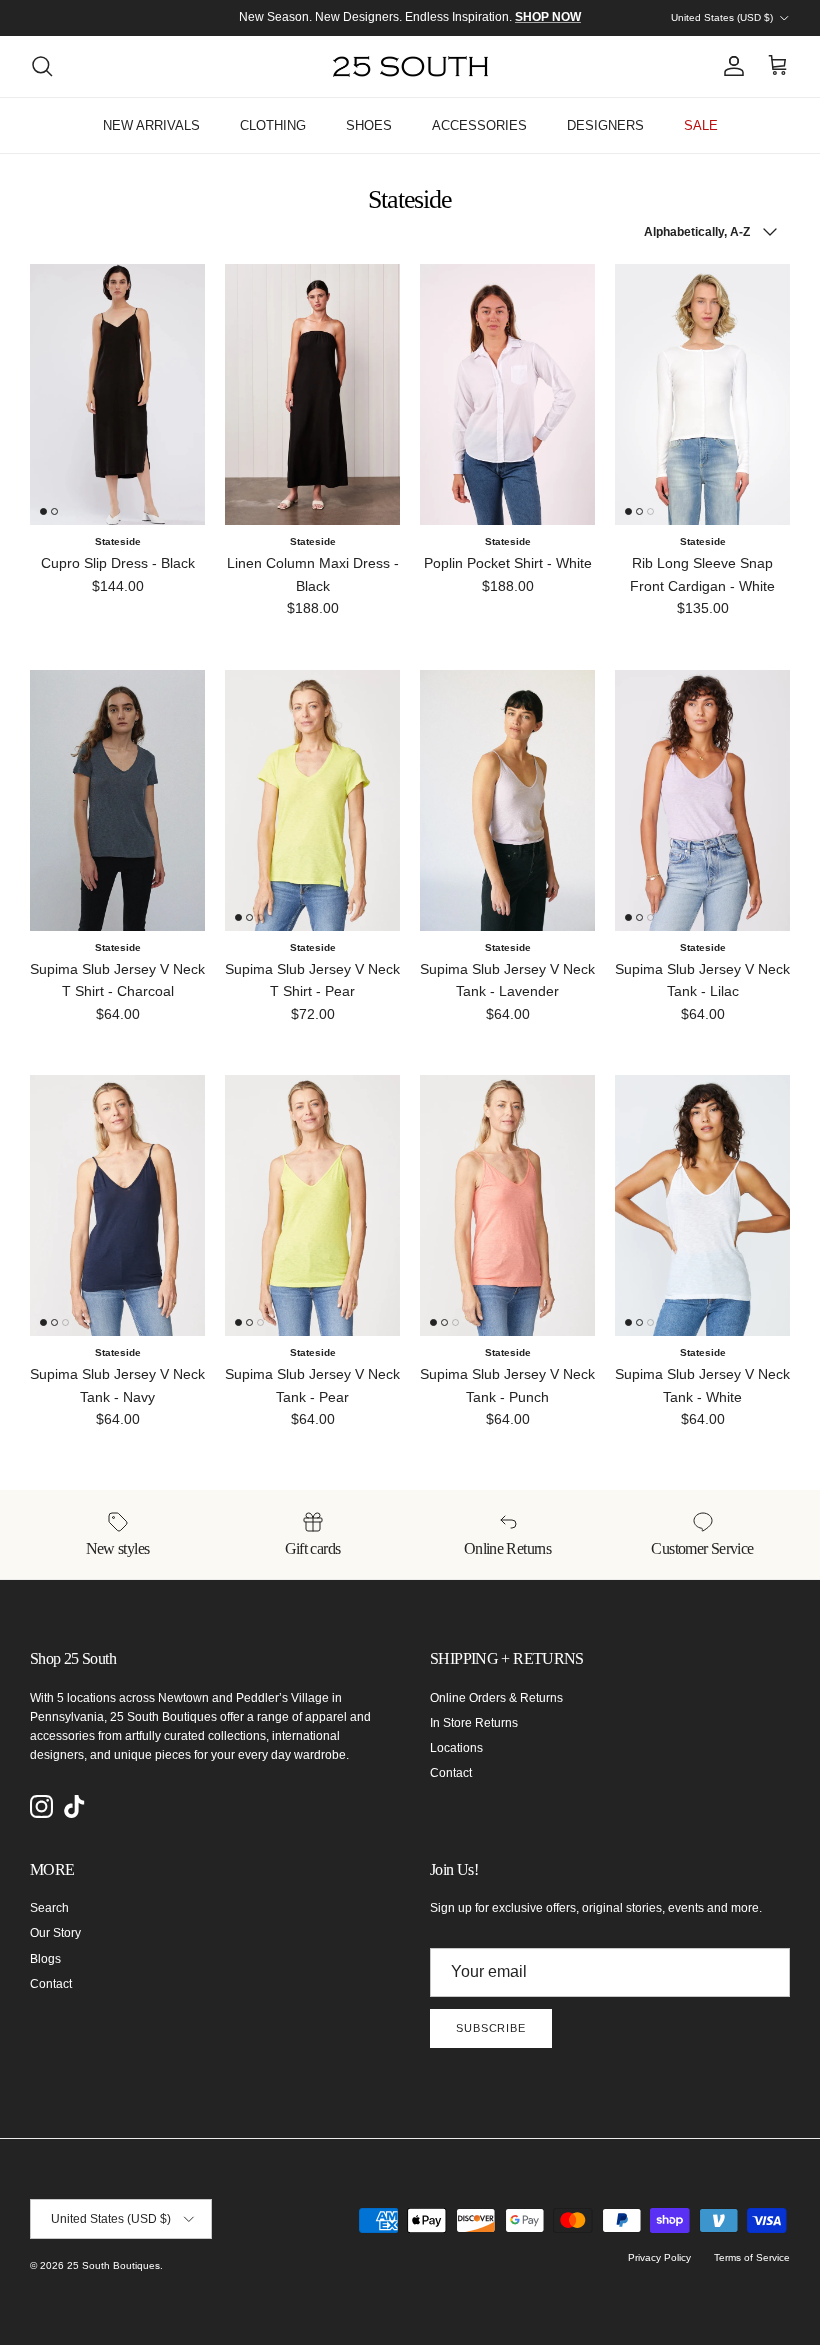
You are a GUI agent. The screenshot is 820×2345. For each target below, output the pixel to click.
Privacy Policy (659, 2257)
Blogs (45, 1959)
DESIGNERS (605, 125)
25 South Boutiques (113, 2265)
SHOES (369, 125)
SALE (701, 125)
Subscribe (491, 2028)
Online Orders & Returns (496, 1698)
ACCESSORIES (479, 125)
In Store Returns (474, 1723)
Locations (456, 1748)
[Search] (42, 66)
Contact (451, 1773)
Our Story (55, 1933)
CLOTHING (273, 125)
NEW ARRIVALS (151, 125)
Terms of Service (752, 2257)
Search (49, 1908)
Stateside (118, 541)
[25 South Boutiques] (410, 66)
